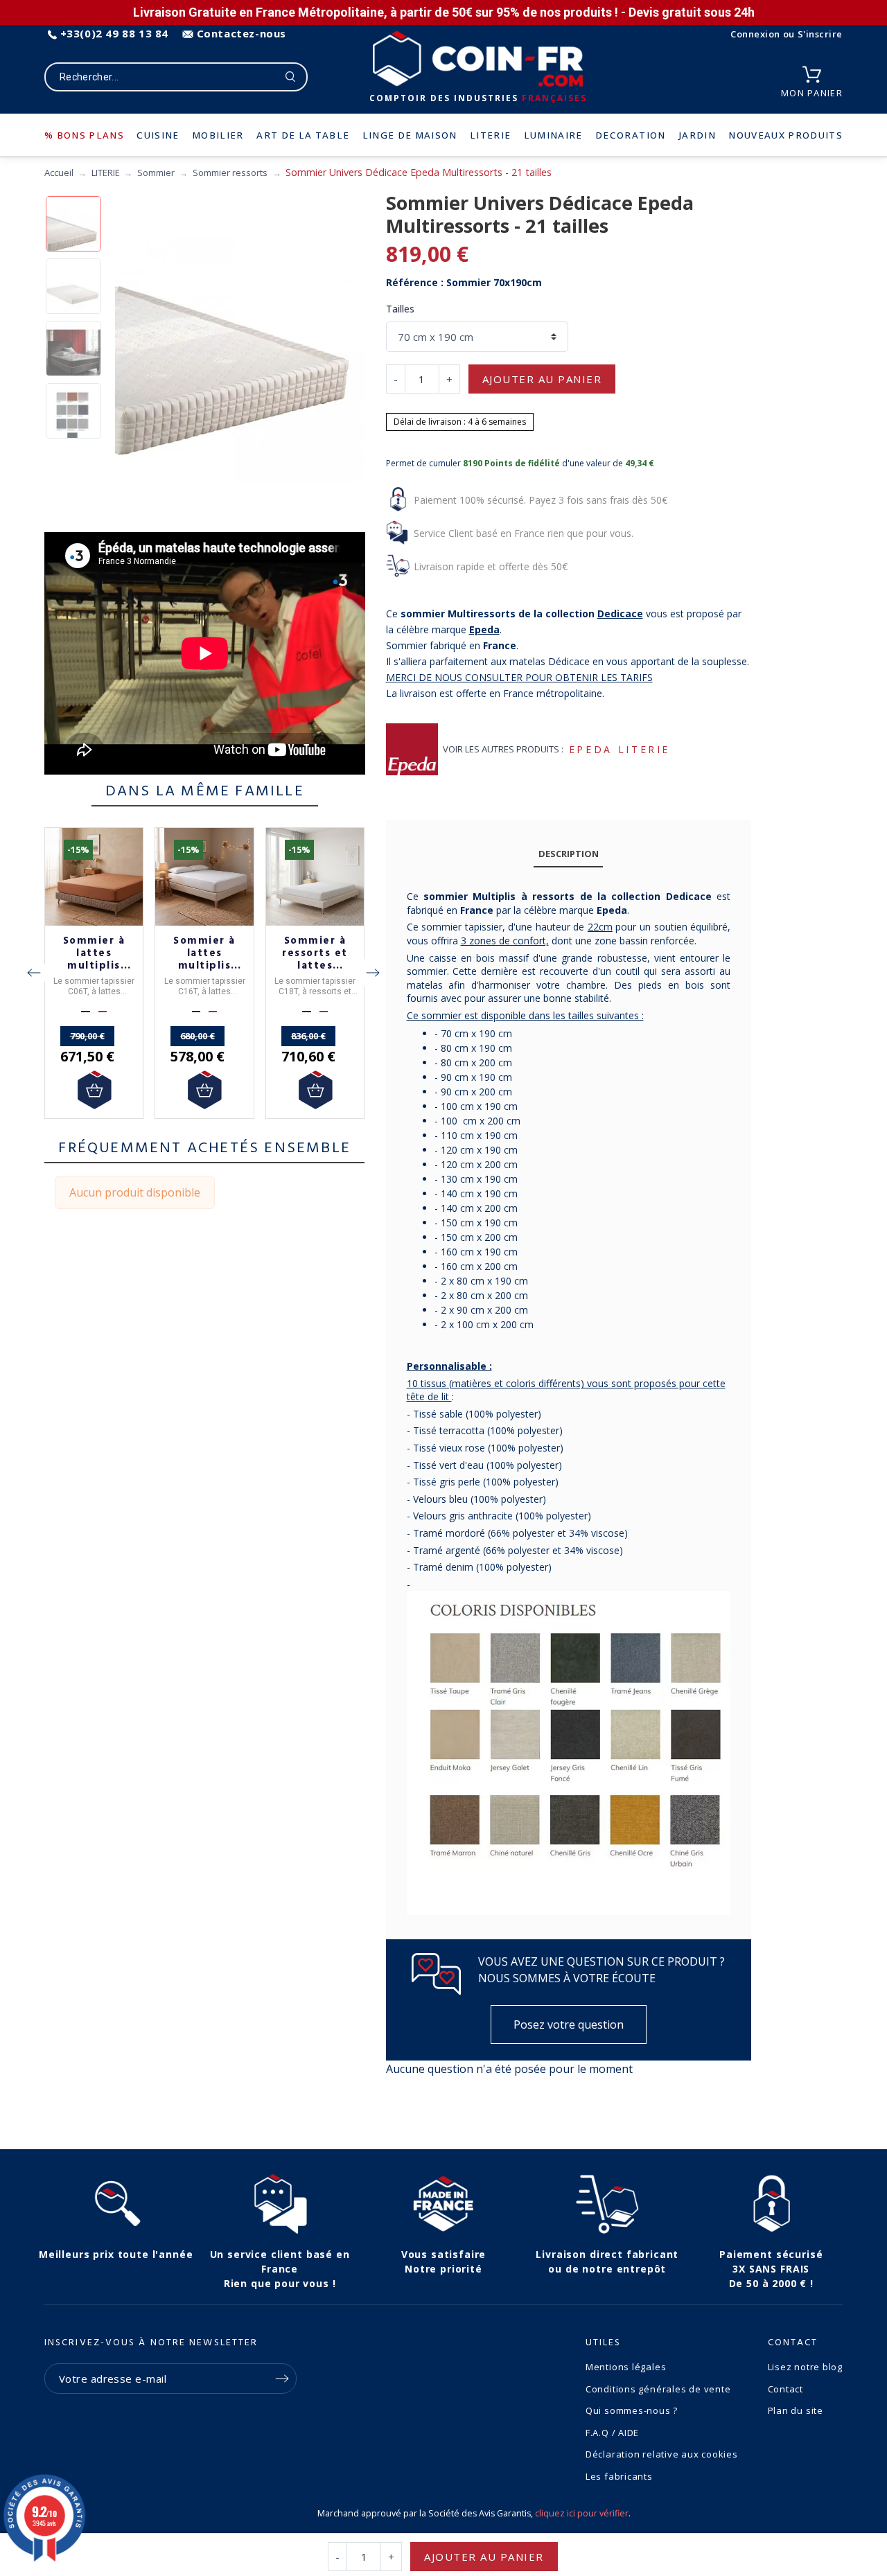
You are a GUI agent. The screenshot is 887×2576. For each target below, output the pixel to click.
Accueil (59, 173)
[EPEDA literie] (412, 749)
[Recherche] (291, 77)
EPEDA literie (620, 749)
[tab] (568, 854)
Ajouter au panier (542, 379)
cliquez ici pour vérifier (582, 2513)
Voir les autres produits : (503, 749)
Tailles (400, 309)
